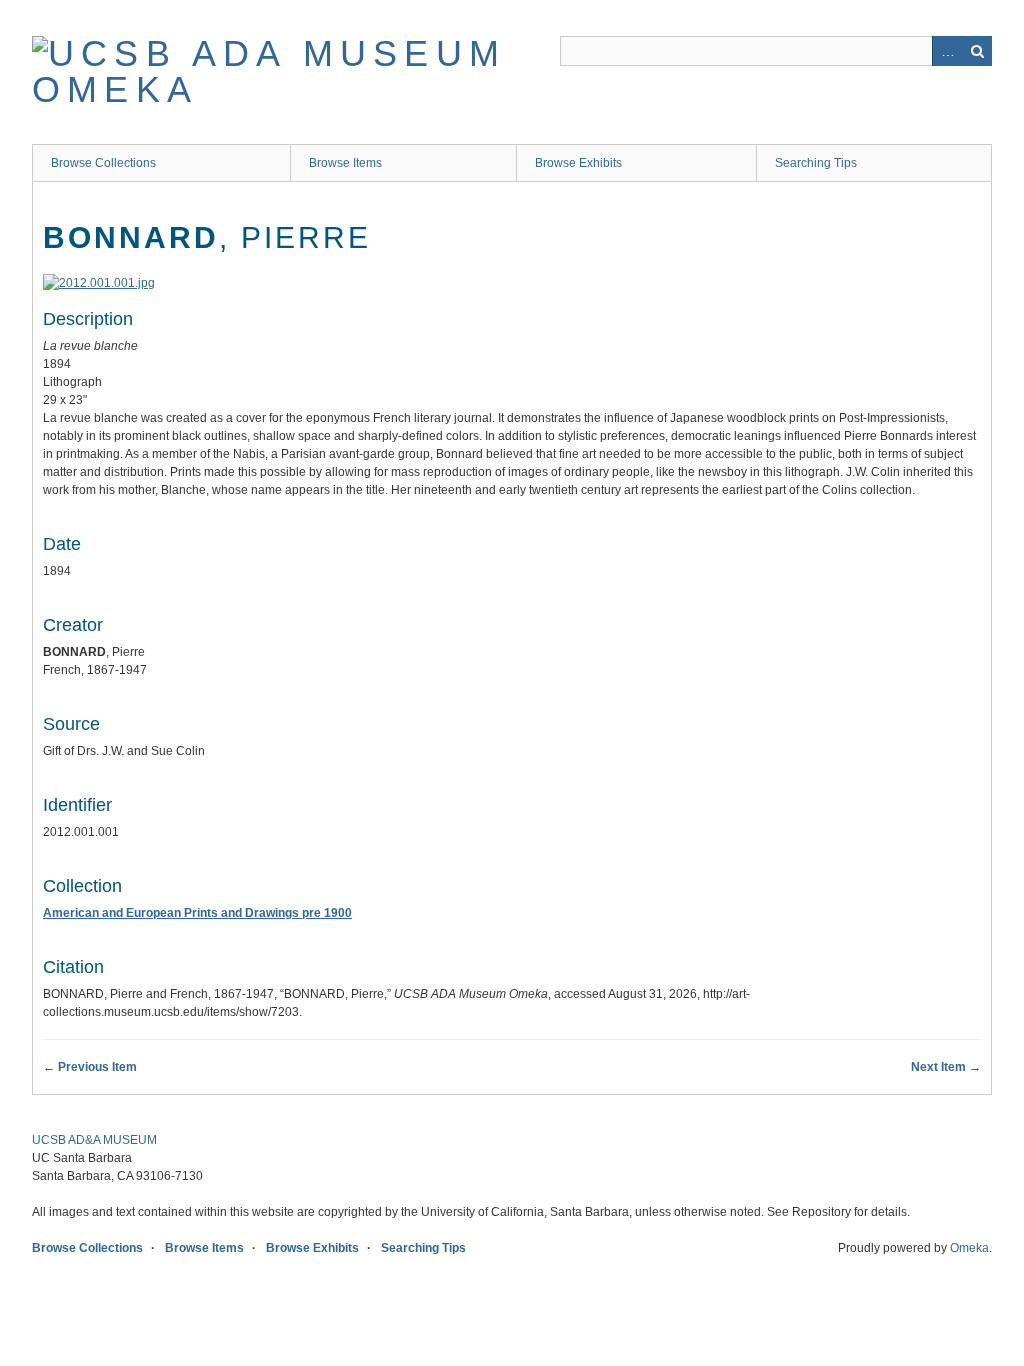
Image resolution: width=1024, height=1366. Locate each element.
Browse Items (345, 163)
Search (977, 51)
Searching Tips (816, 163)
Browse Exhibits (578, 163)
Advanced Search (947, 51)
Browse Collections (103, 163)
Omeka (969, 1248)
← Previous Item (90, 1067)
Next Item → (946, 1067)
